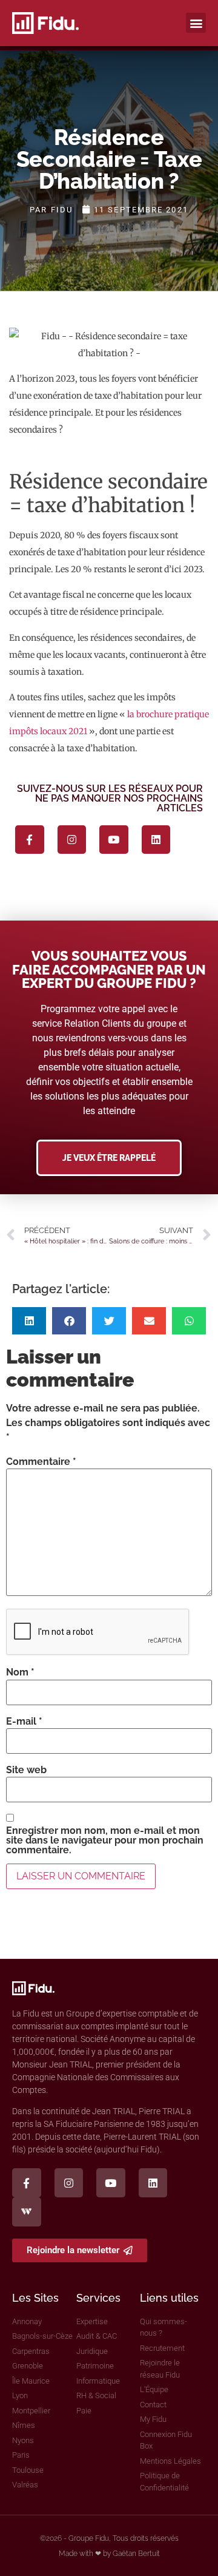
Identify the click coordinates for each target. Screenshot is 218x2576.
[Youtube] (114, 840)
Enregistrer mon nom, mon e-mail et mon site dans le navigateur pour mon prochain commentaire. (105, 1841)
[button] (196, 23)
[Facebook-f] (30, 840)
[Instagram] (72, 840)
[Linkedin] (156, 840)
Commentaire (41, 1462)
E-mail (24, 1722)
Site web (26, 1770)
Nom (20, 1672)
